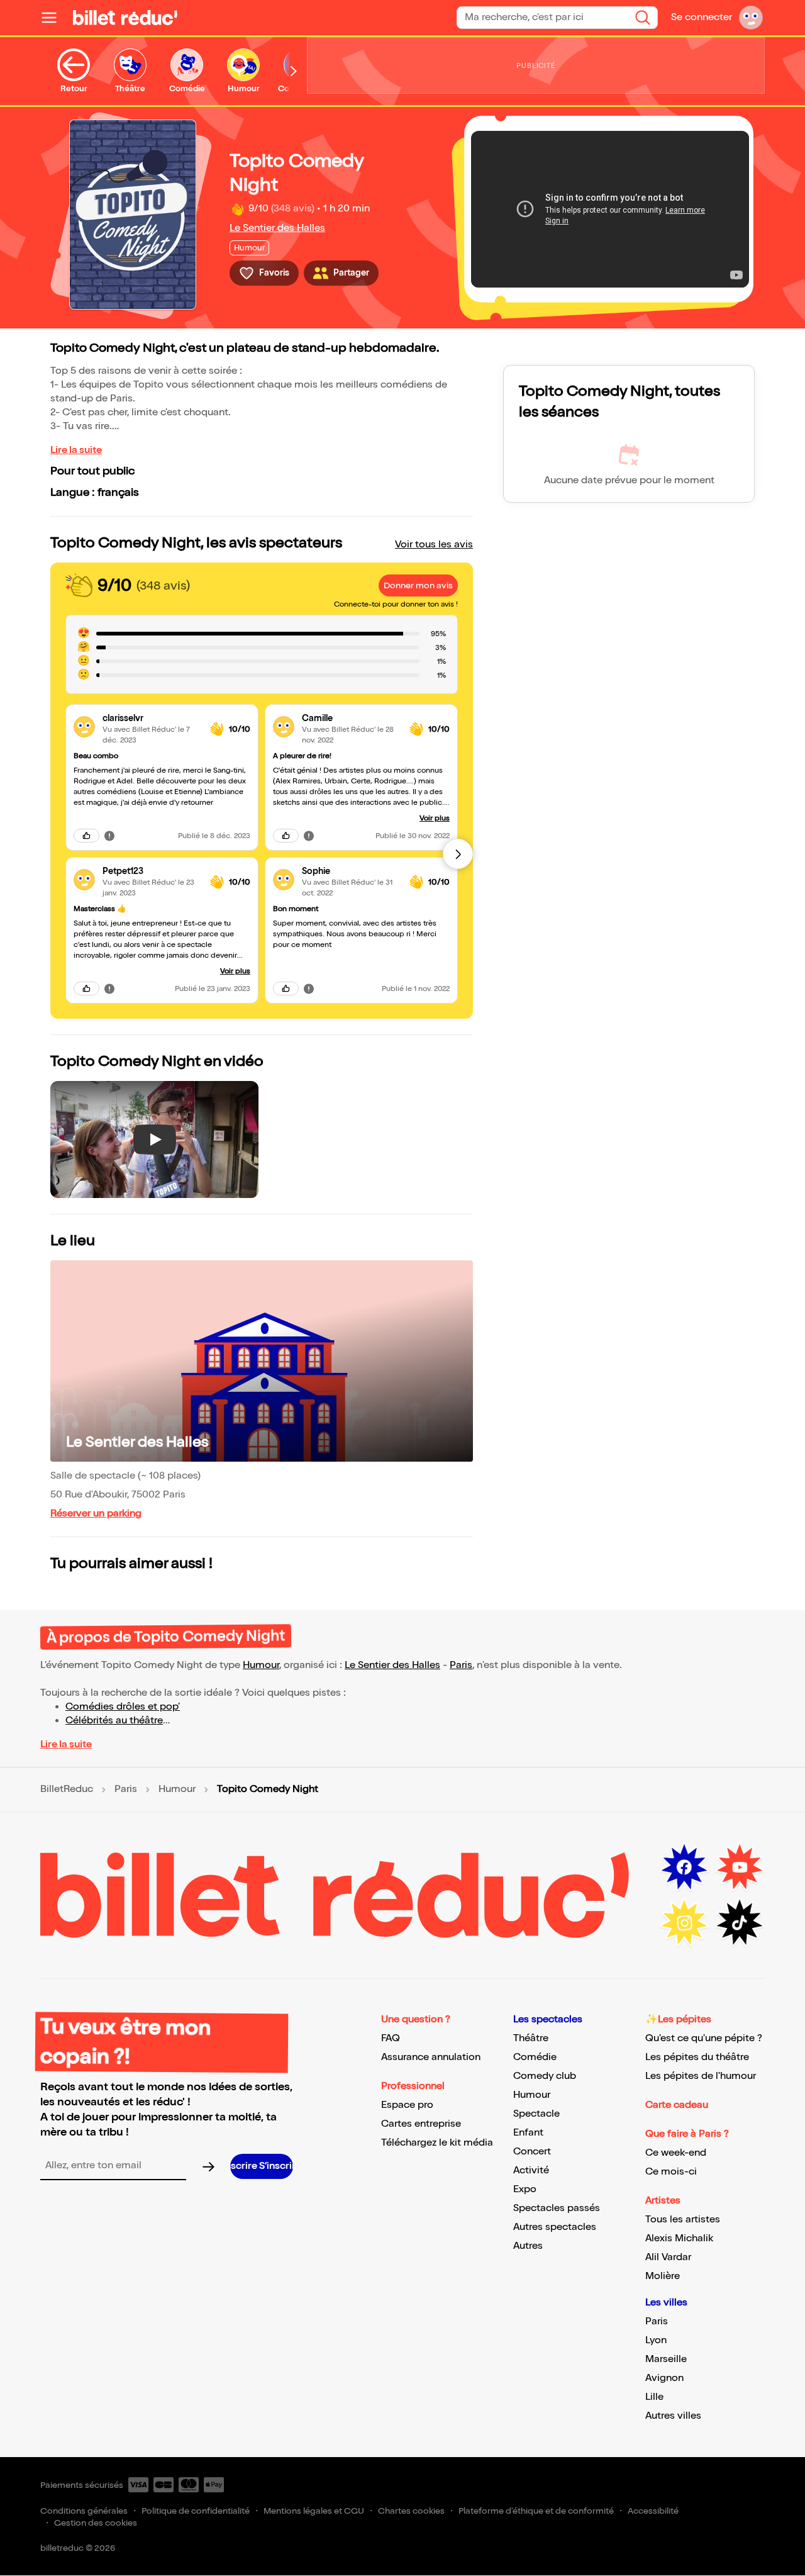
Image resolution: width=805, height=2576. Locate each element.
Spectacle (536, 2114)
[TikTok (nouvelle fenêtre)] (740, 1923)
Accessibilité (653, 2511)
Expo (525, 2189)
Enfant (528, 2133)
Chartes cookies (411, 2511)
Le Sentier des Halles (277, 228)
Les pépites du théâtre (697, 2057)
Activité (531, 2170)
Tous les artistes (683, 2220)
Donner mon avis (418, 585)
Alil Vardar (668, 2257)
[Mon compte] (751, 18)
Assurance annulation (431, 2057)
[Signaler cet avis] (109, 836)
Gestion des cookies (96, 2523)
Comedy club (545, 2076)
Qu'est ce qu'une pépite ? (704, 2038)
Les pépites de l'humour (701, 2076)
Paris (461, 1665)
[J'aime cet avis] (86, 836)
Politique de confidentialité (196, 2511)
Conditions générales (84, 2511)
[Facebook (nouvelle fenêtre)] (684, 1868)
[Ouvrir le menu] (54, 18)
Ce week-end (676, 2153)
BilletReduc (67, 1789)
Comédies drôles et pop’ (123, 1707)
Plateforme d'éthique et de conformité (536, 2511)
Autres (528, 2246)
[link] (151, 718)
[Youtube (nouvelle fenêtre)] (740, 1868)
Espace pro (407, 2105)
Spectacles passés (557, 2208)
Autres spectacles (555, 2227)
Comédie (535, 2057)
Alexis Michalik (679, 2238)
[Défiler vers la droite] (294, 71)
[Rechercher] (643, 18)
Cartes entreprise (421, 2124)
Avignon (664, 2378)
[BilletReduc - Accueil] (125, 18)
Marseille (666, 2359)
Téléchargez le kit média (437, 2143)
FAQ (391, 2038)
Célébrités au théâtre (114, 1721)
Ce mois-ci (671, 2172)
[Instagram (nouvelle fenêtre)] (684, 1923)
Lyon (656, 2340)
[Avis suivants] (458, 854)
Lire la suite (76, 450)
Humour (261, 1665)
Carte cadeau (677, 2105)
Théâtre (531, 2038)
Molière (663, 2276)
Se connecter (702, 17)
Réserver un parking (96, 1514)
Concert (532, 2152)
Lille (654, 2397)
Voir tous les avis (434, 545)
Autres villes (673, 2416)
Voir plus (235, 971)
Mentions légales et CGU (314, 2511)
